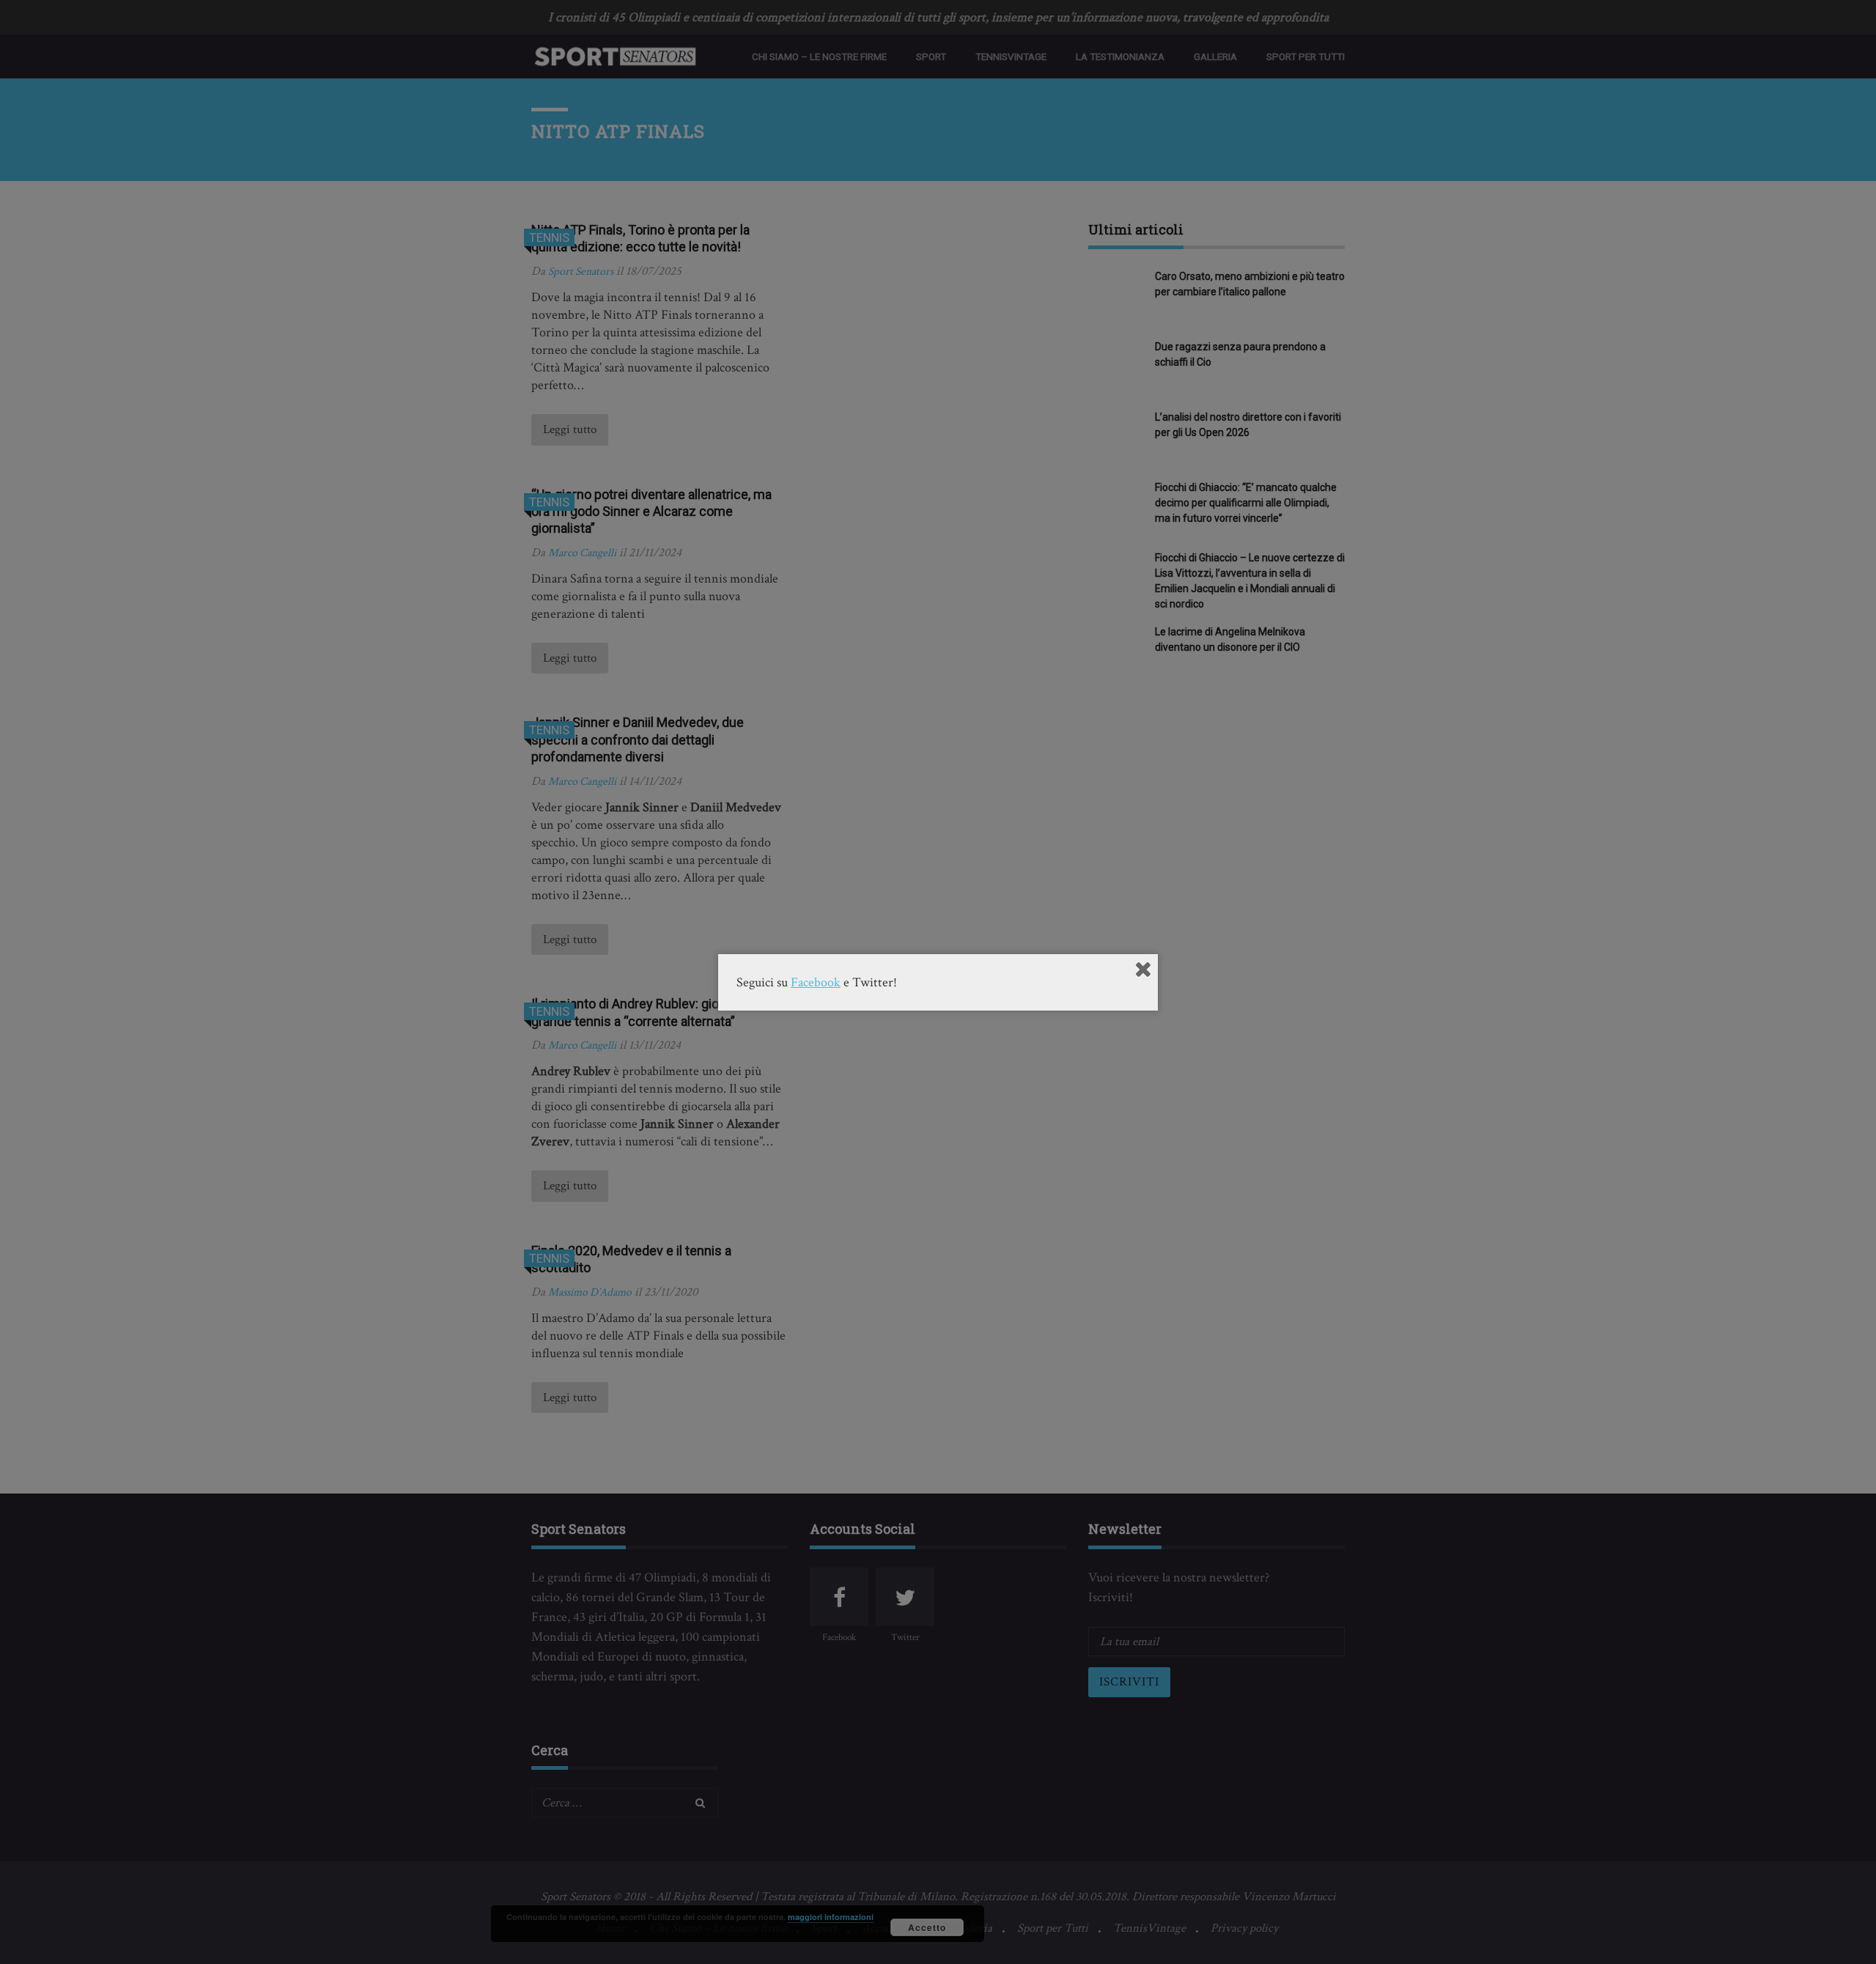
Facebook (816, 982)
